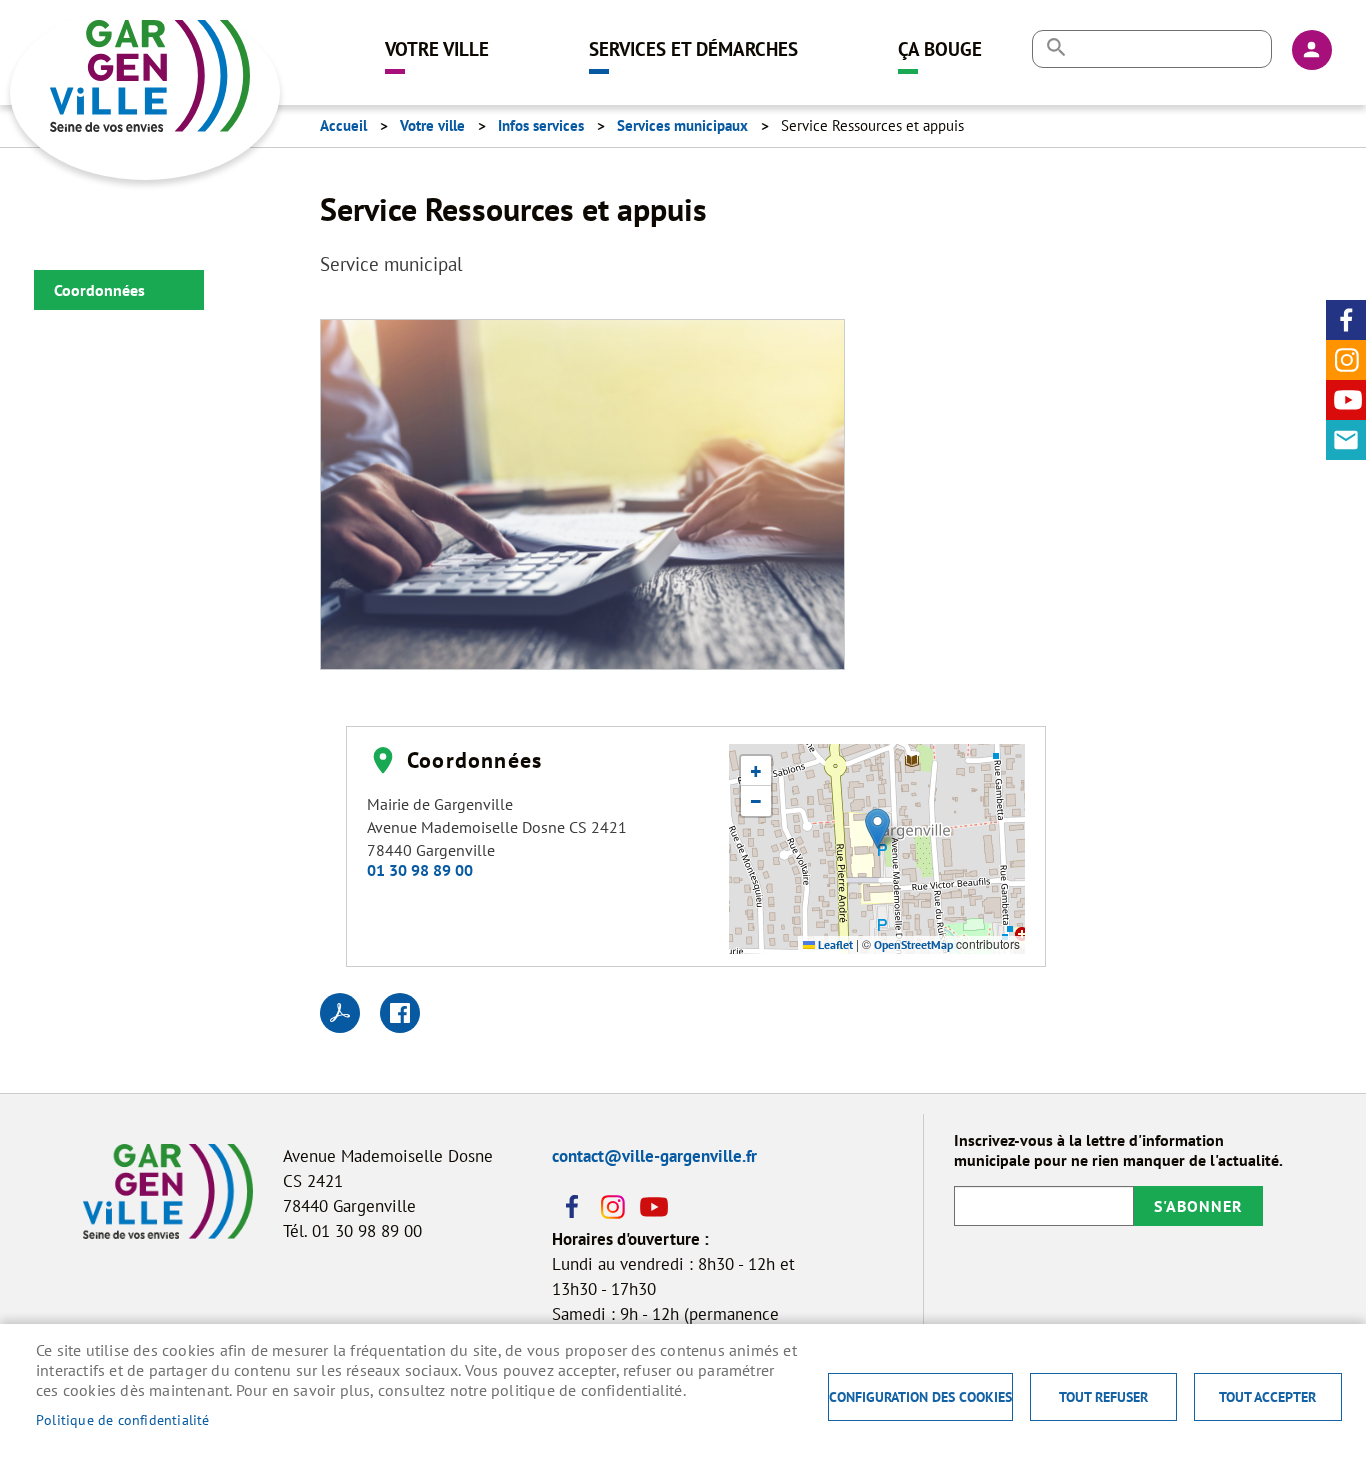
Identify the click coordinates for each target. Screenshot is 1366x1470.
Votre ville (437, 48)
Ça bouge (940, 48)
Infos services (541, 125)
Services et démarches (693, 48)
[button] (582, 500)
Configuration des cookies (920, 1397)
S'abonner (1198, 1206)
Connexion (1312, 50)
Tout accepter (1267, 1397)
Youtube (1346, 400)
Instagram (1346, 360)
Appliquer (1055, 47)
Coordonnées (99, 290)
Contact (1346, 440)
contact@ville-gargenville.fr (654, 1156)
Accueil (343, 125)
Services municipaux (682, 125)
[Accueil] (165, 45)
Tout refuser (1103, 1397)
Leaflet (834, 944)
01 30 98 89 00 (420, 870)
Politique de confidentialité (123, 1420)
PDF (340, 1013)
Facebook (1346, 320)
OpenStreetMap (913, 944)
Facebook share (400, 1013)
